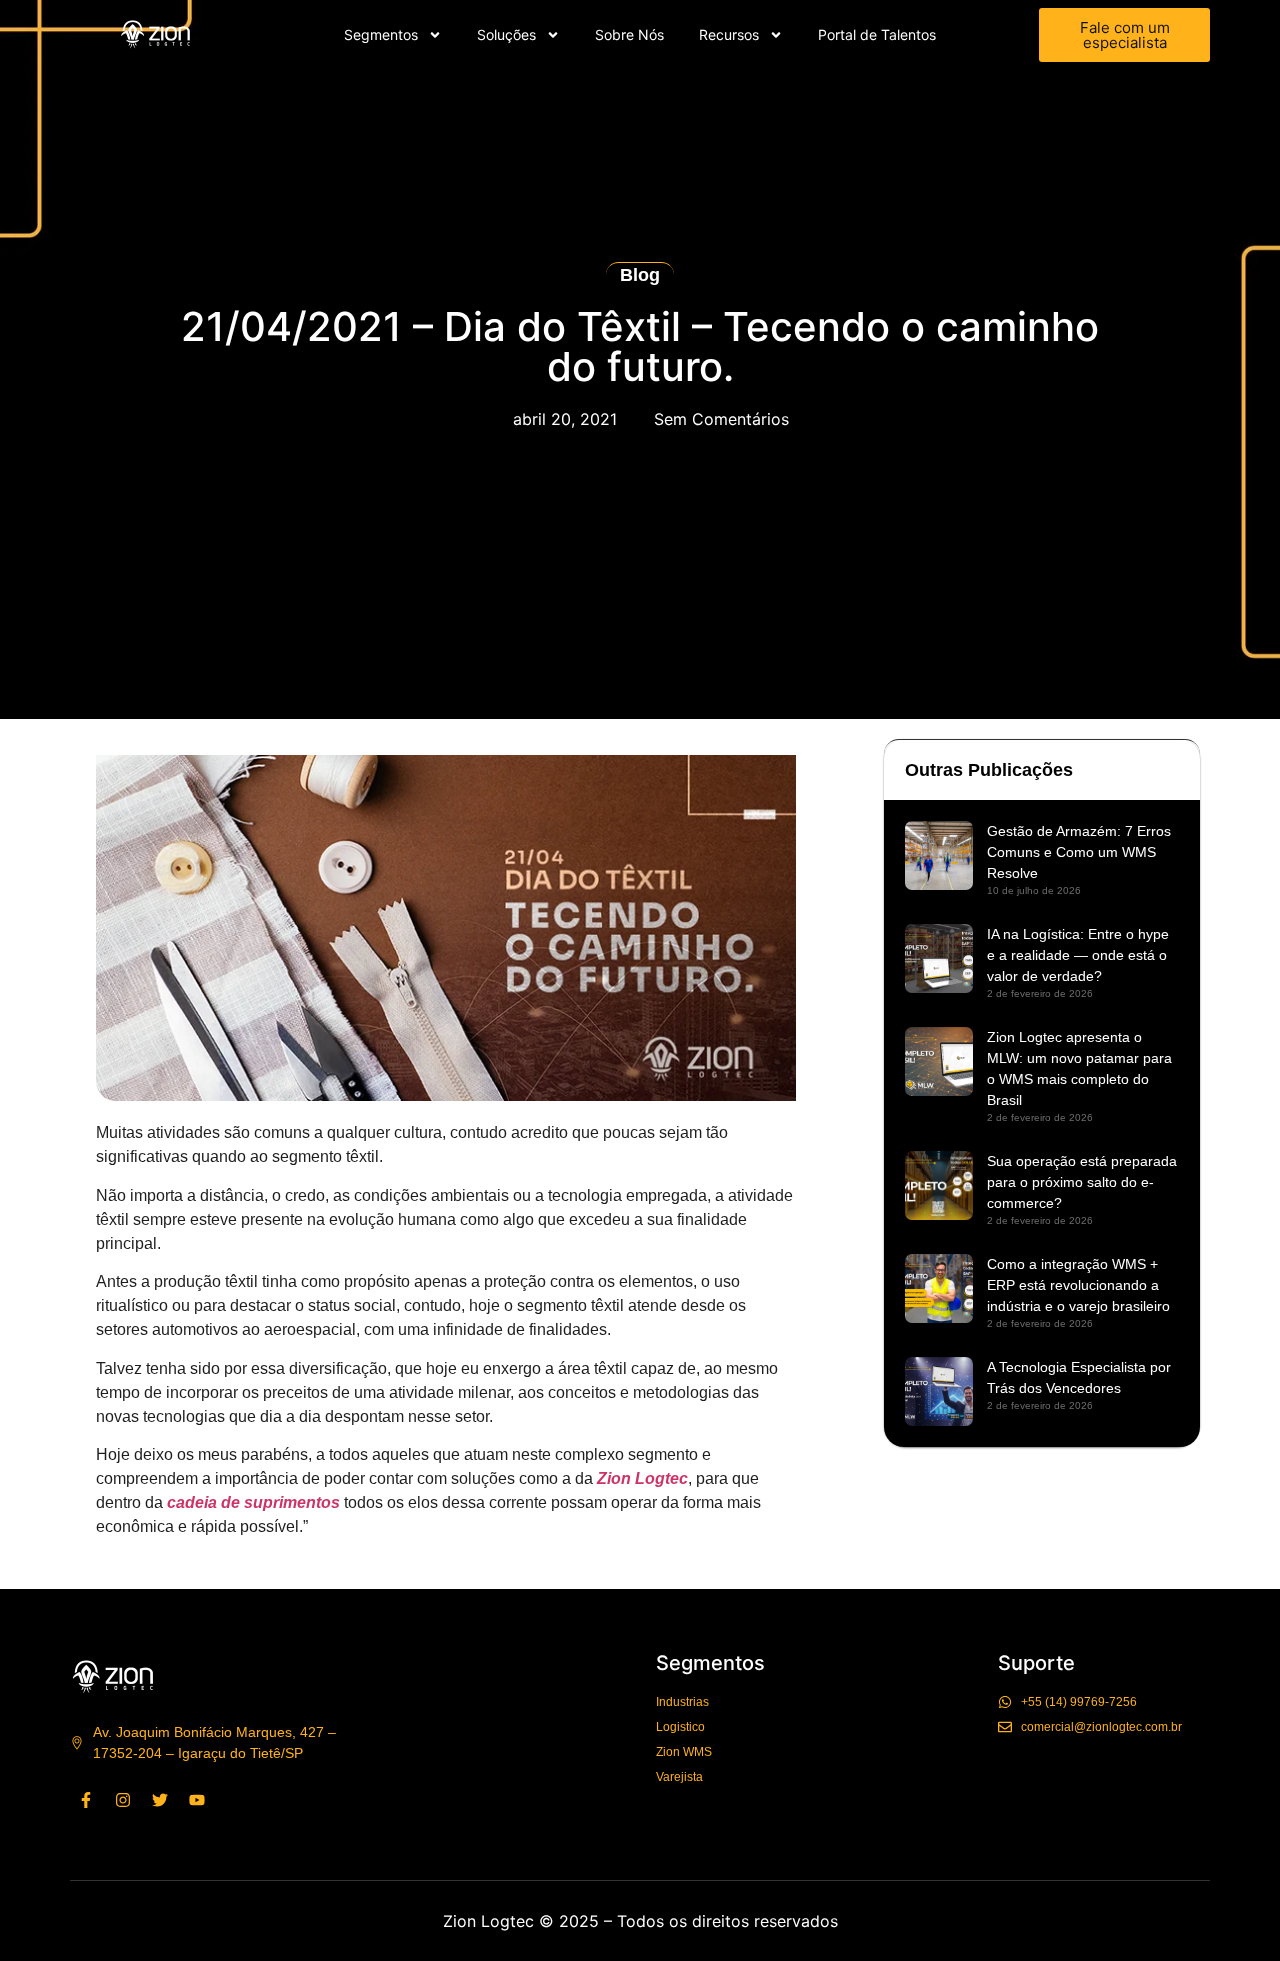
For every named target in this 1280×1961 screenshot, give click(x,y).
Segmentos (381, 34)
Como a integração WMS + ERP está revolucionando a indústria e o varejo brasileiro (1078, 1285)
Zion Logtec (642, 1478)
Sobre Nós (629, 34)
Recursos (729, 34)
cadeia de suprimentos (253, 1502)
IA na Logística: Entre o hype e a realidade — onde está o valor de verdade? (1078, 955)
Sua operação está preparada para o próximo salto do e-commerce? (1082, 1182)
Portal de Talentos (877, 34)
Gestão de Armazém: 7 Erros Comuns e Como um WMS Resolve (1079, 852)
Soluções (506, 34)
